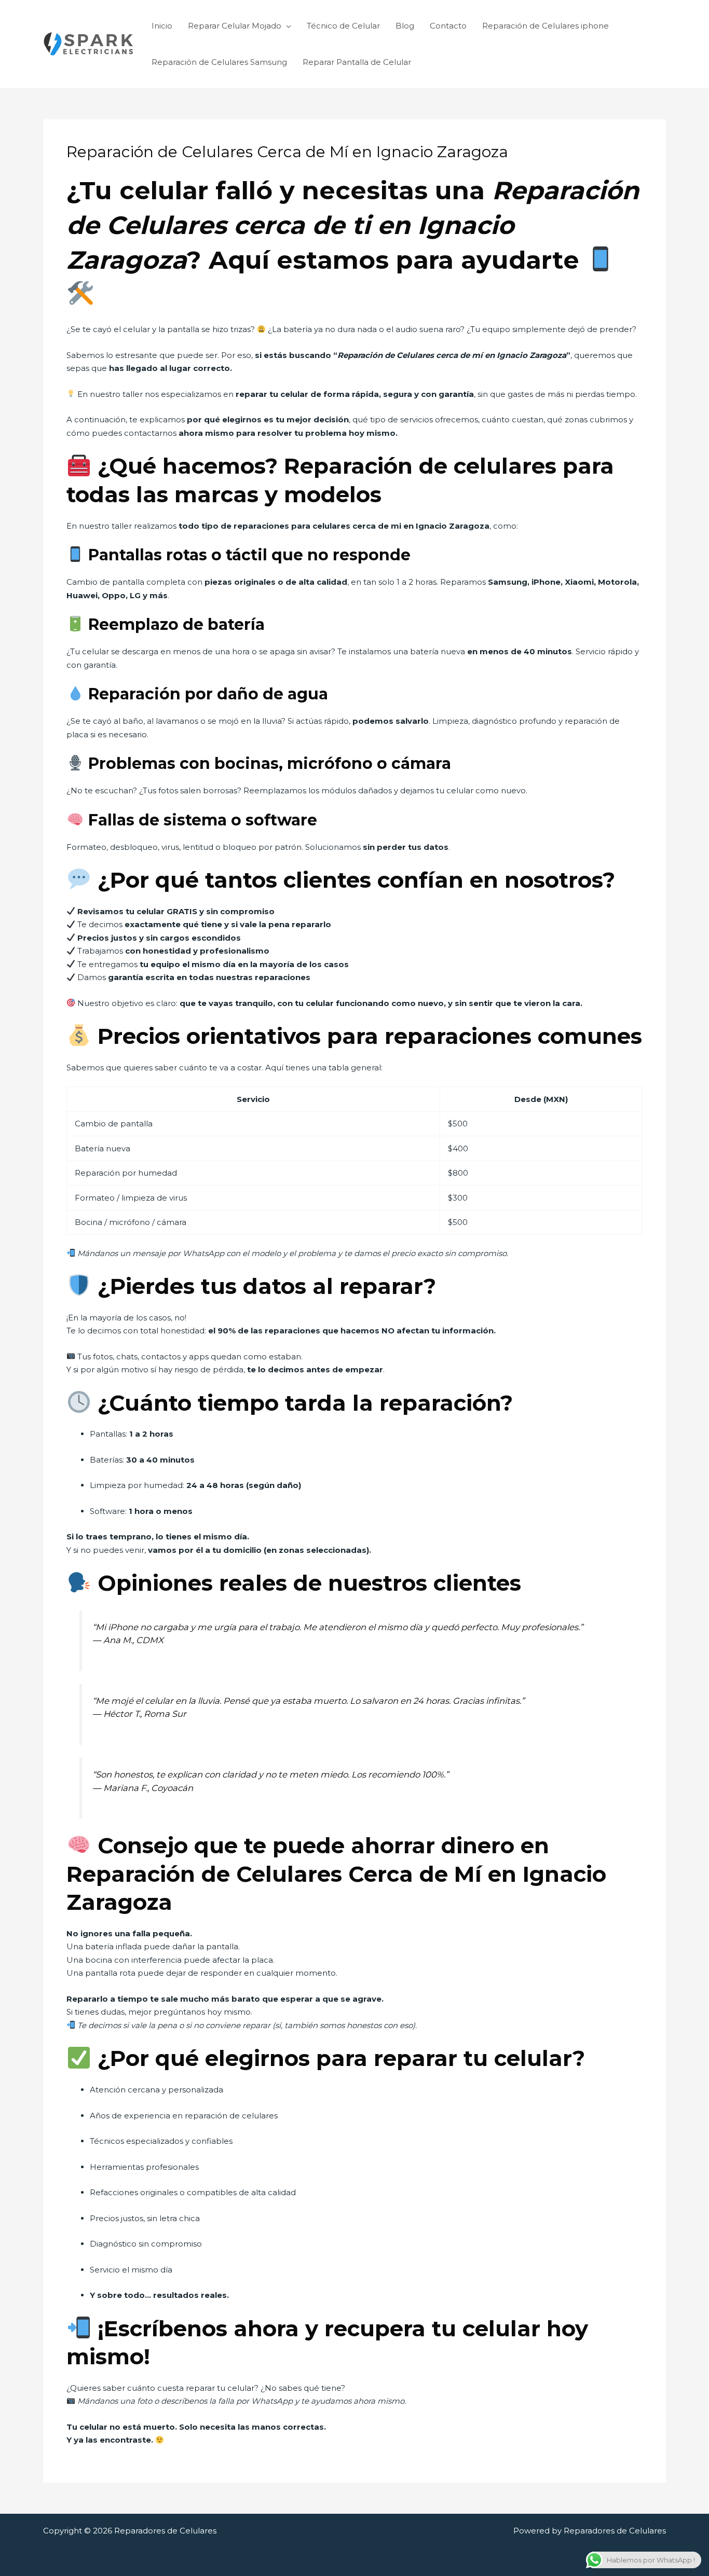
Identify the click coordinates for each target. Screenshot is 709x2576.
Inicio (162, 26)
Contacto (448, 26)
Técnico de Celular (343, 26)
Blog (405, 26)
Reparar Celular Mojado (235, 26)
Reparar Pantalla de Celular (357, 62)
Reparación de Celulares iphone (546, 26)
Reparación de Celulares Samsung (219, 62)
